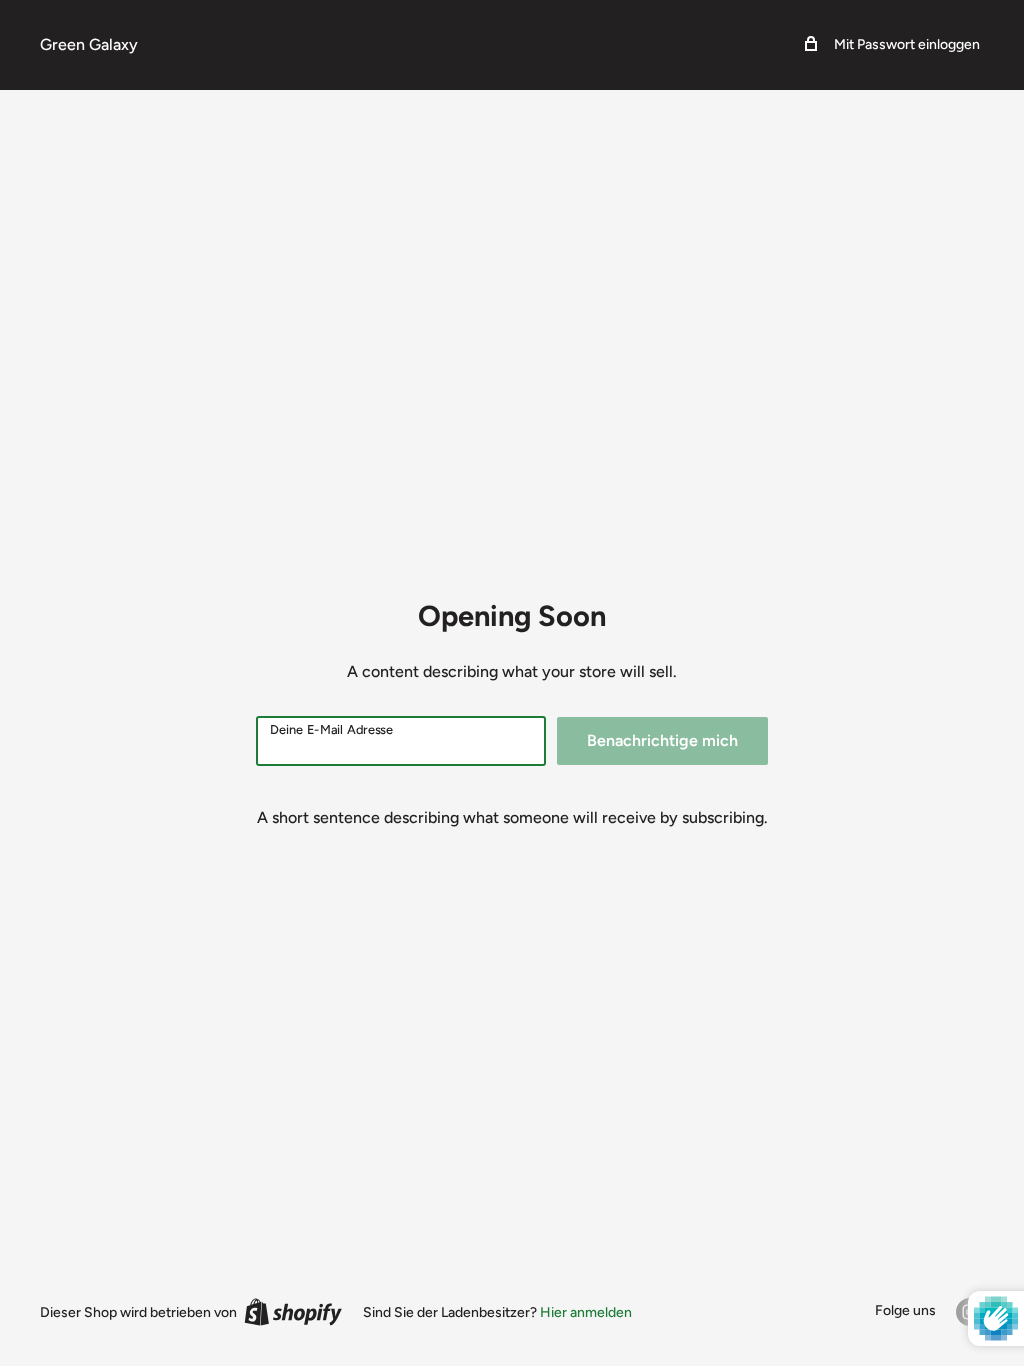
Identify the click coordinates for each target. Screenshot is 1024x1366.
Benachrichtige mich (662, 740)
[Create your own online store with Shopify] (293, 1312)
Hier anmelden (586, 1312)
